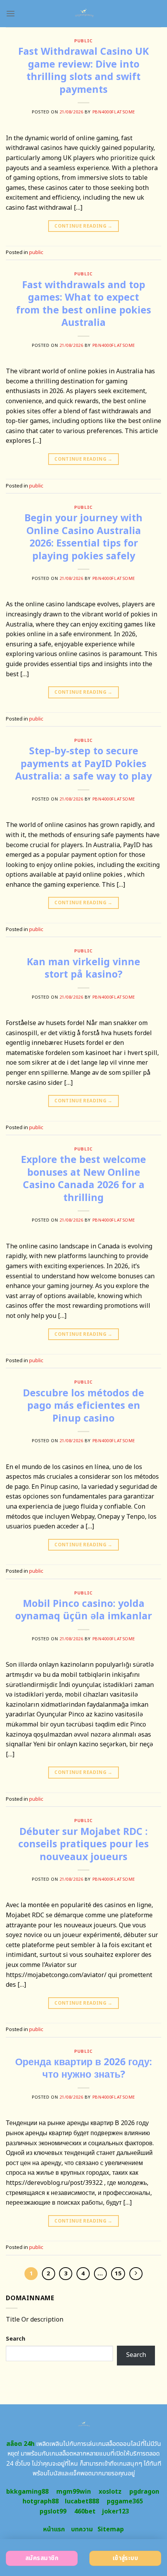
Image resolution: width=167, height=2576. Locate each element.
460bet (85, 2512)
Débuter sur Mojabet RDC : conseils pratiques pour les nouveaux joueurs (83, 1844)
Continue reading (83, 226)
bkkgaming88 (27, 2492)
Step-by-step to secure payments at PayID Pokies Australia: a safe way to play (83, 764)
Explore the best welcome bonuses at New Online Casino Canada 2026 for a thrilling (83, 1179)
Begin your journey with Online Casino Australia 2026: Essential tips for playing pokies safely (83, 537)
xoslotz (110, 2492)
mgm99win (74, 2492)
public (83, 41)
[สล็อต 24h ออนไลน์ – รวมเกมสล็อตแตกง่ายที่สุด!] (84, 14)
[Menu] (10, 13)
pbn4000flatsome (114, 112)
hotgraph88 (41, 2501)
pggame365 (125, 2501)
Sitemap (111, 2529)
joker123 (115, 2512)
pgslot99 (53, 2512)
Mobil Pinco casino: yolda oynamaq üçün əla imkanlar (83, 1610)
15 (118, 2274)
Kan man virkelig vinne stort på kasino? (83, 969)
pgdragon (144, 2492)
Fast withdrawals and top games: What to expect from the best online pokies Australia (83, 304)
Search (16, 2339)
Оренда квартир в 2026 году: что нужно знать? (83, 2069)
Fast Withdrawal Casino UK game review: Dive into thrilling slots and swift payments (83, 71)
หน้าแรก (54, 2529)
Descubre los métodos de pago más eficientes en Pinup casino (83, 1406)
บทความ (82, 2529)
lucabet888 (82, 2501)
